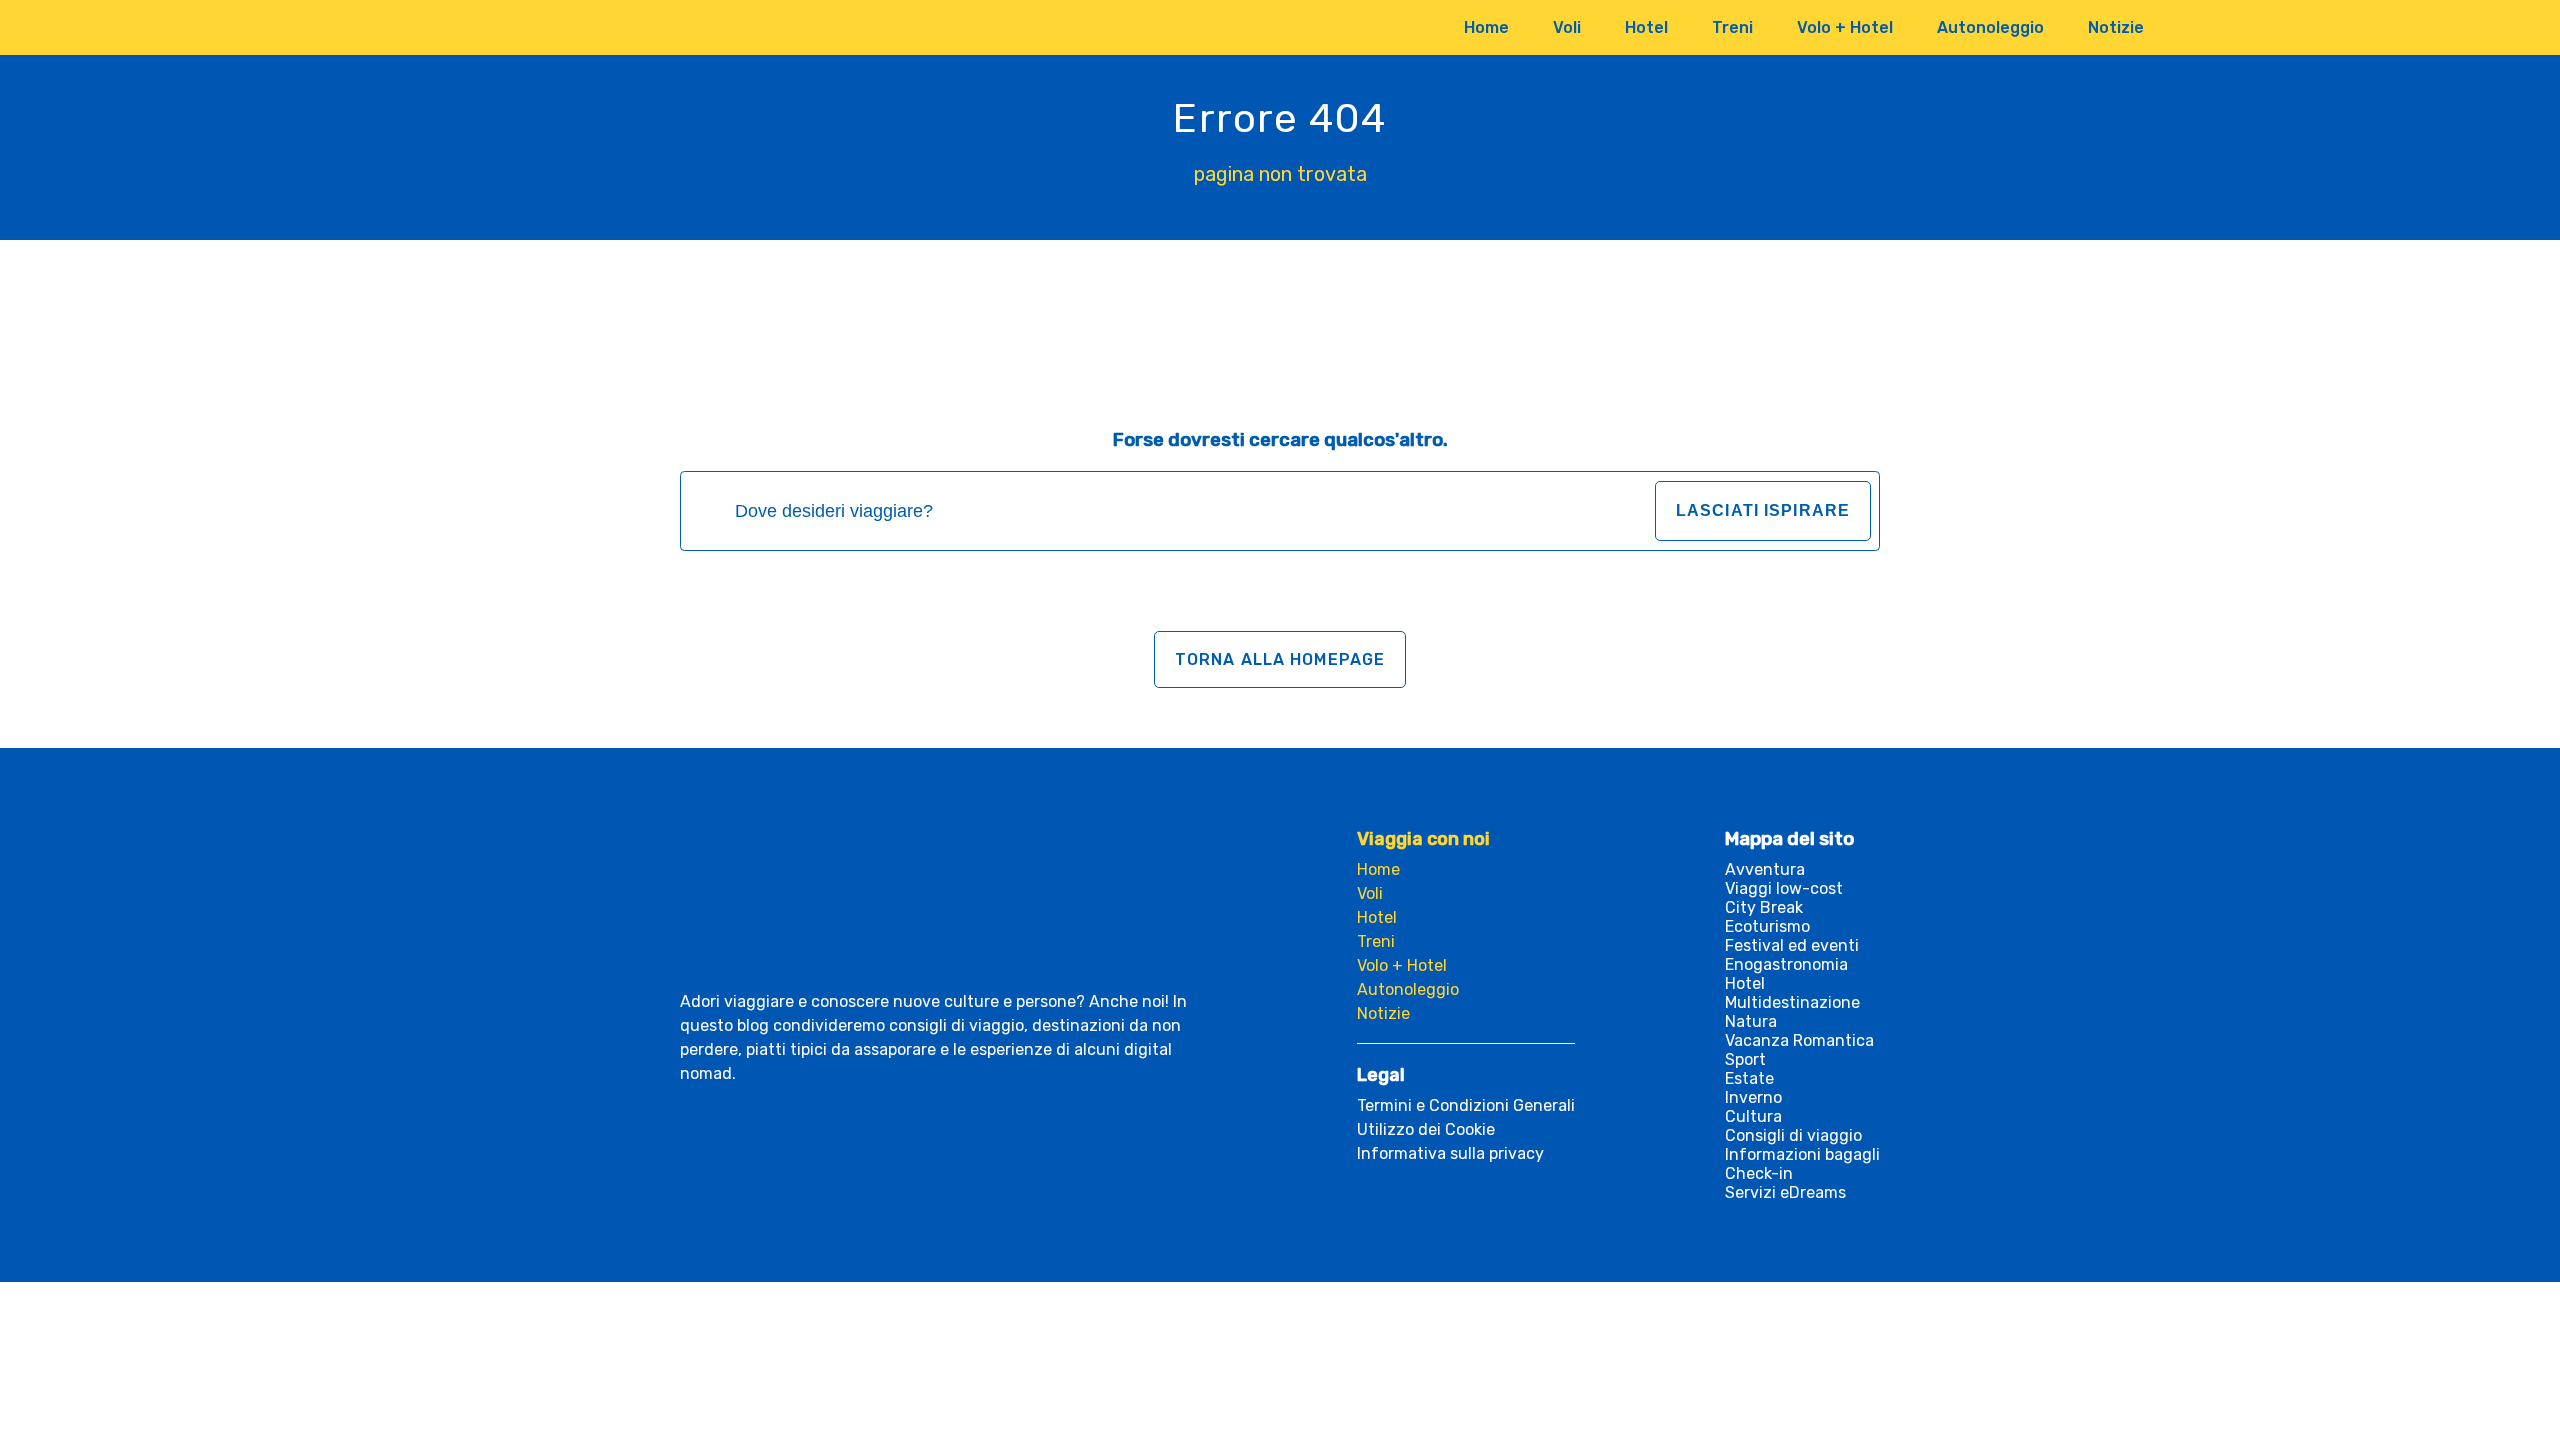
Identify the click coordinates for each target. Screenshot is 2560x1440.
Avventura (1765, 869)
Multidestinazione (1792, 1002)
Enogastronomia (1786, 964)
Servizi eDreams (1785, 1192)
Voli (1567, 27)
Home (1486, 27)
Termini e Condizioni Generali (1466, 1105)
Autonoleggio (1990, 27)
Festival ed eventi (1792, 945)
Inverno (1753, 1097)
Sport (1745, 1059)
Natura (1751, 1021)
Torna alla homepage (1280, 659)
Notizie (2116, 27)
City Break (1764, 907)
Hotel (1646, 27)
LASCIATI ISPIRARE (1763, 510)
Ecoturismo (1767, 926)
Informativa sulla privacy (1450, 1153)
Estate (1749, 1078)
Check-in (1759, 1173)
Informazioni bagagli (1802, 1154)
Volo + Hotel (1845, 27)
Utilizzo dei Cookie (1426, 1129)
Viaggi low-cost (1784, 888)
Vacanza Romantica (1799, 1040)
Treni (1732, 27)
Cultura (1753, 1116)
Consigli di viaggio (1793, 1135)
